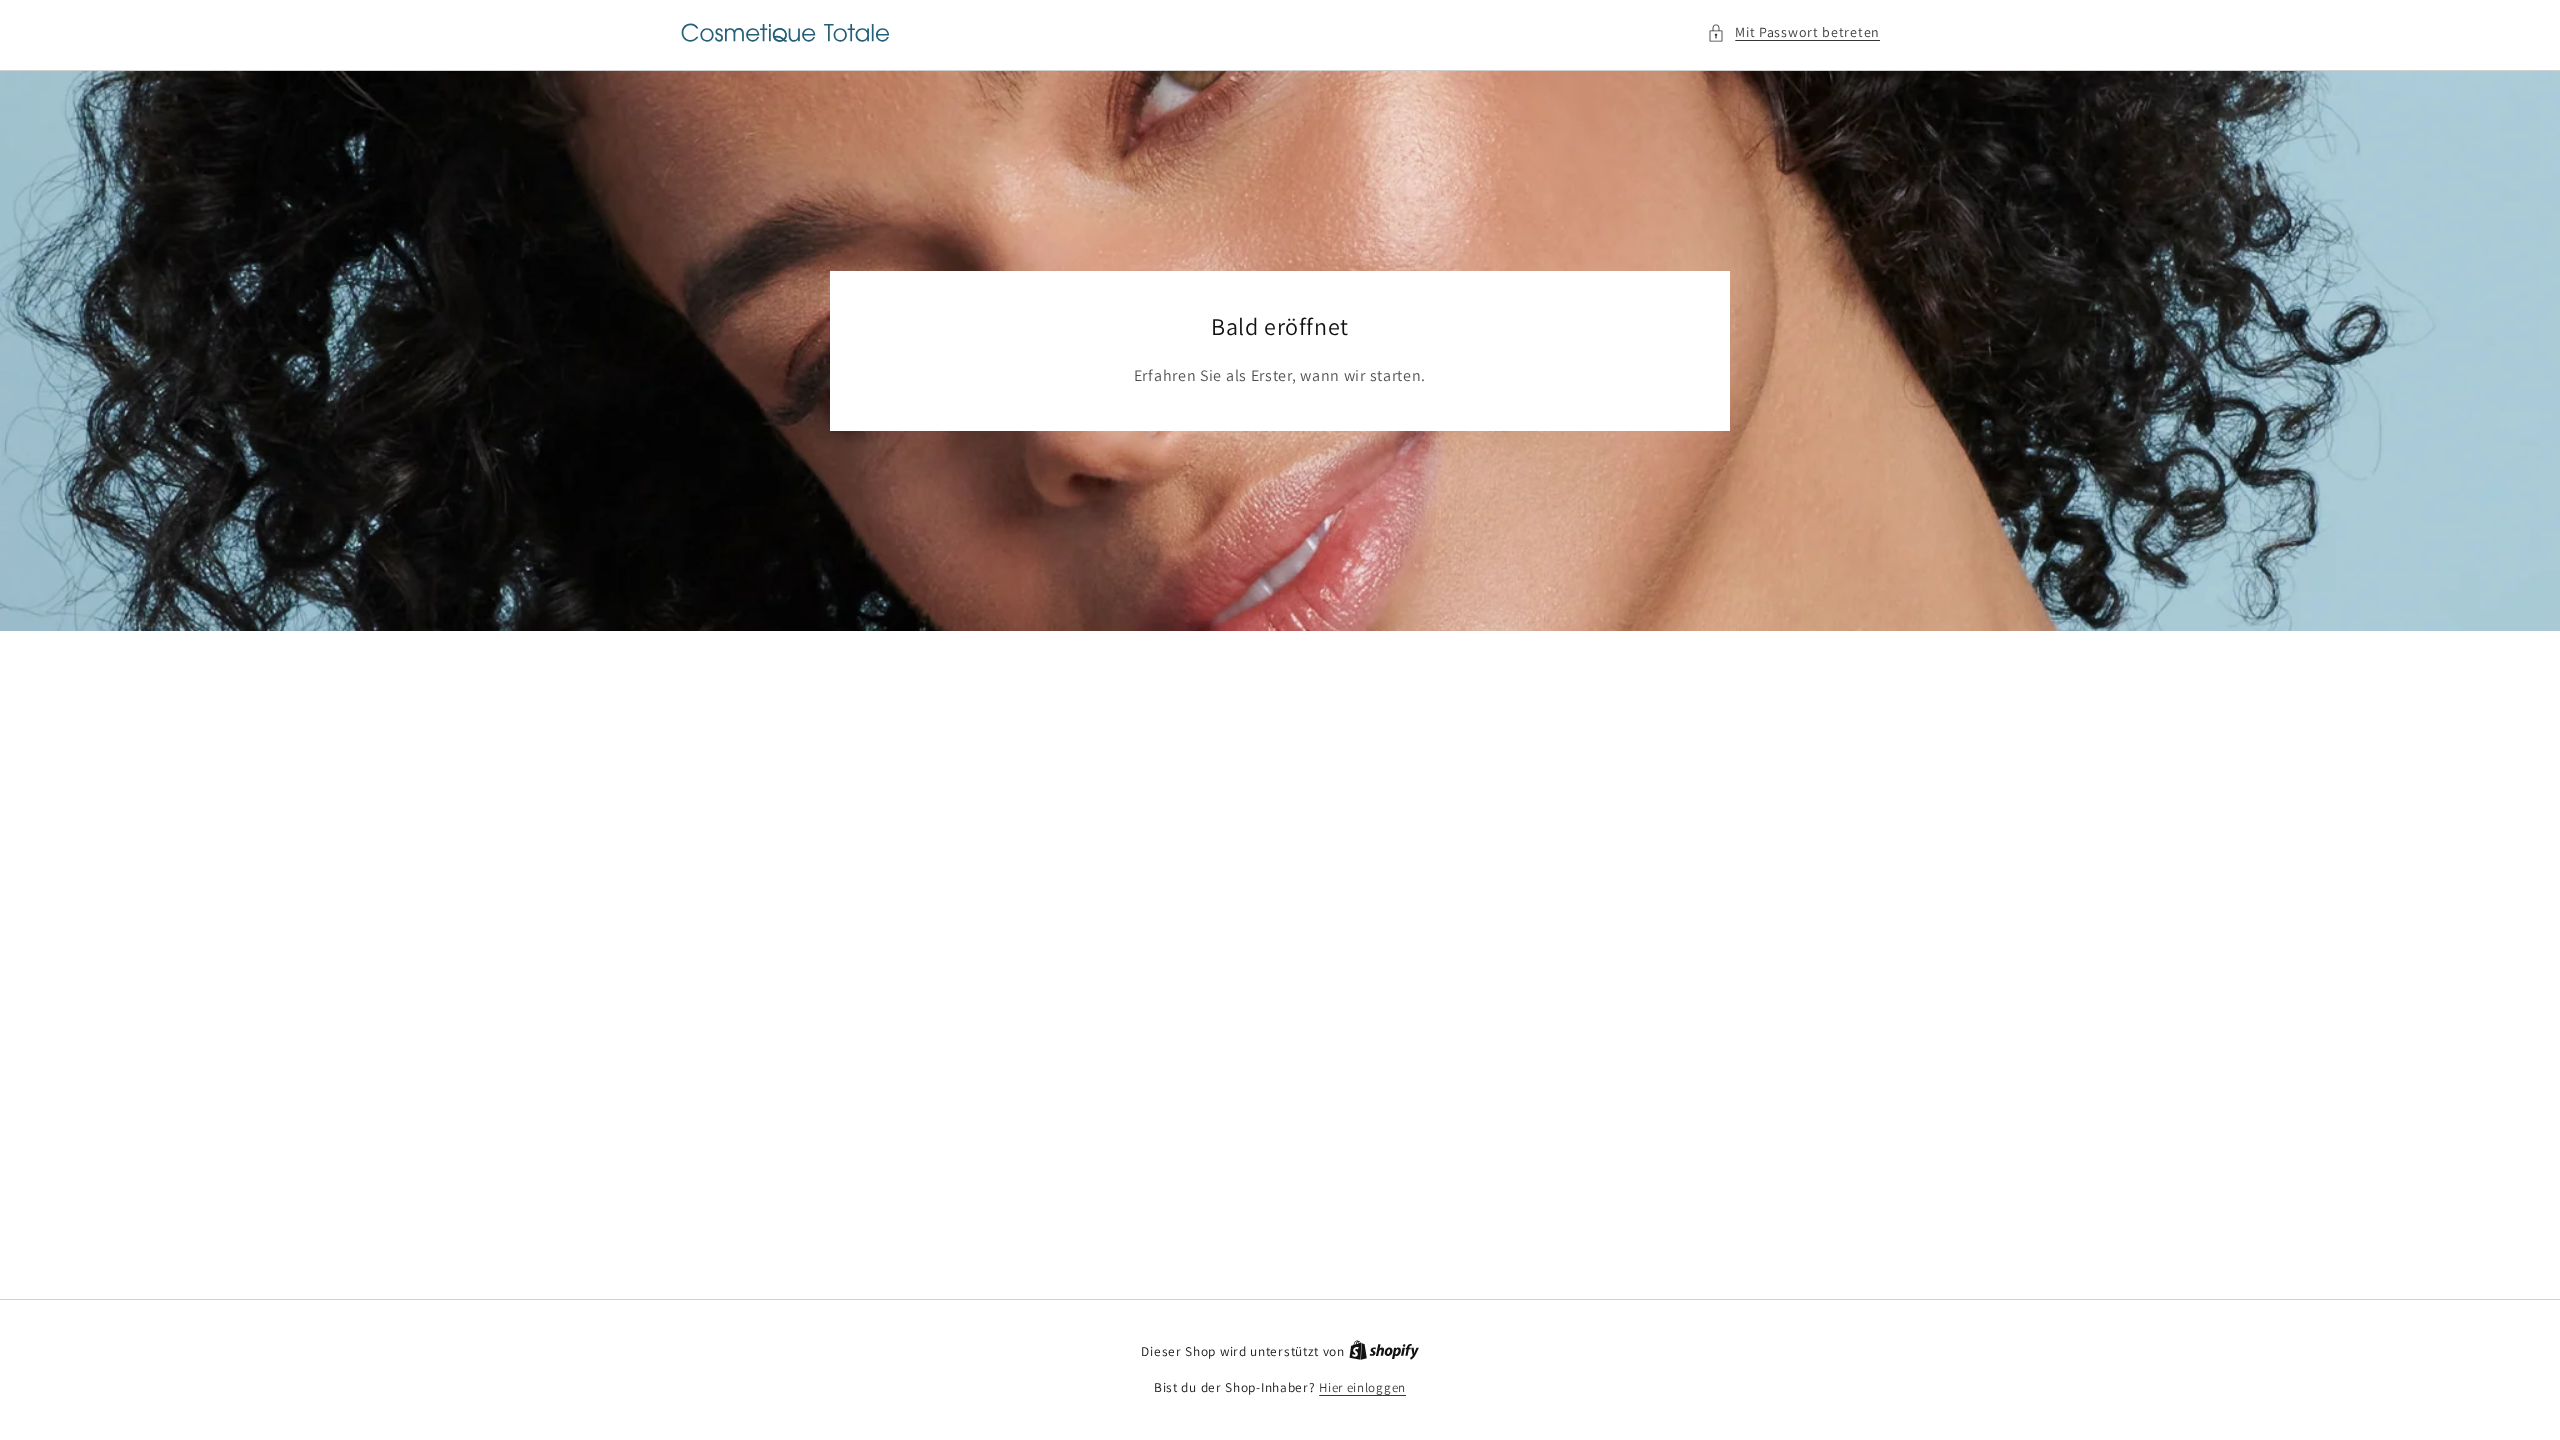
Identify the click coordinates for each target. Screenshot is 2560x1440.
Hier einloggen (1362, 1387)
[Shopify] (1384, 1351)
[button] (1793, 32)
